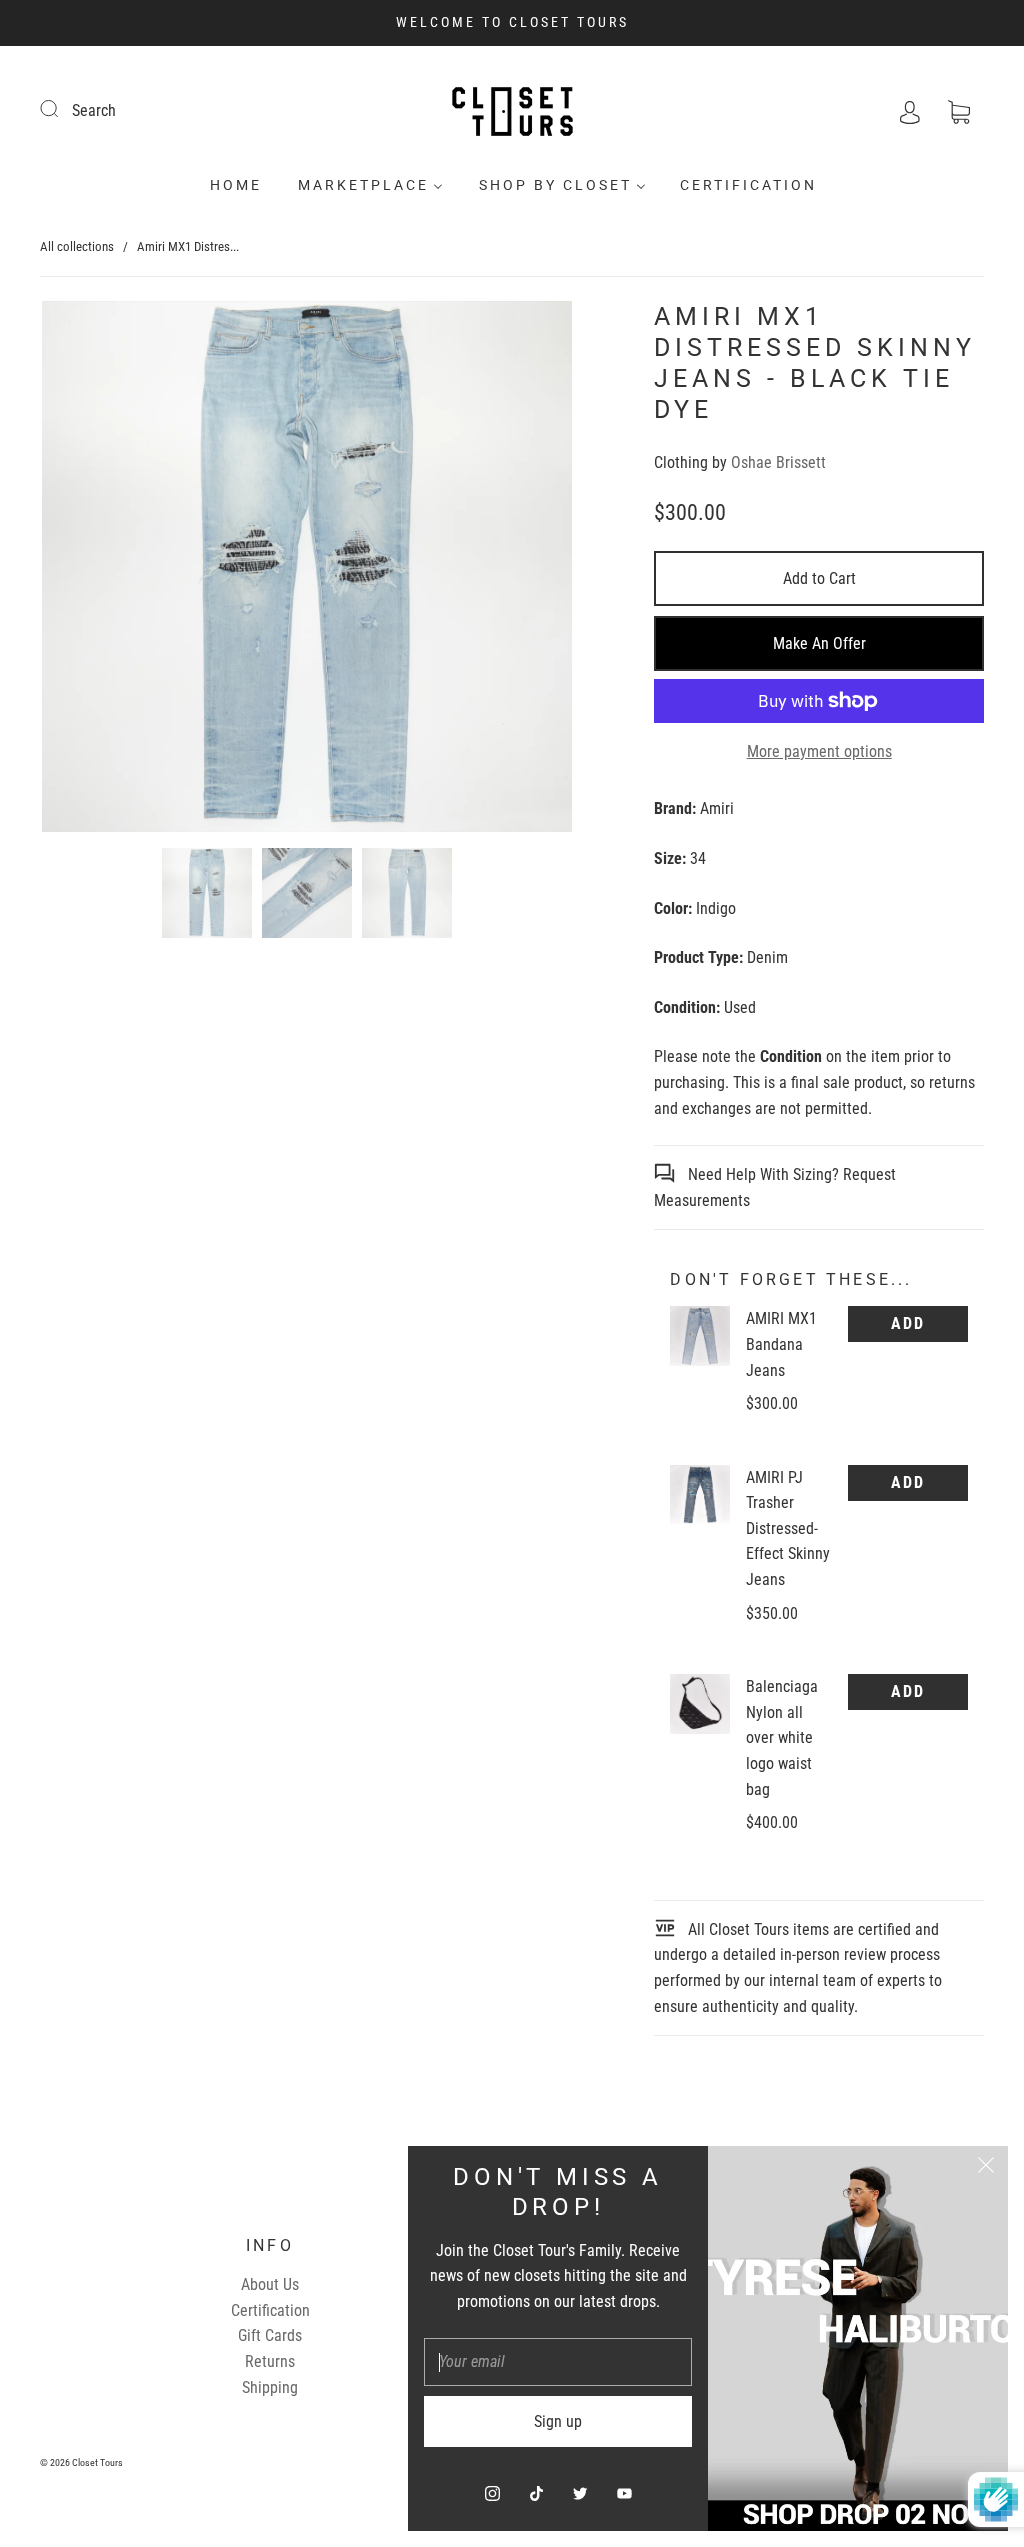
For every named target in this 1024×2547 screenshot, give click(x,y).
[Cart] (959, 110)
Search (94, 110)
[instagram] (492, 2493)
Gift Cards (270, 2335)
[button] (95, 570)
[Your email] (558, 2362)
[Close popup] (986, 2168)
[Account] (910, 110)
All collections (77, 246)
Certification (748, 185)
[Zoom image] (307, 570)
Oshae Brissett (778, 462)
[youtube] (624, 2493)
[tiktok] (536, 2493)
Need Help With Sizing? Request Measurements (775, 1187)
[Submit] (62, 108)
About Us (270, 2284)
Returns (270, 2361)
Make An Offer (819, 643)
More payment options (819, 751)
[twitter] (580, 2493)
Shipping (270, 2387)
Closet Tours (97, 2462)
